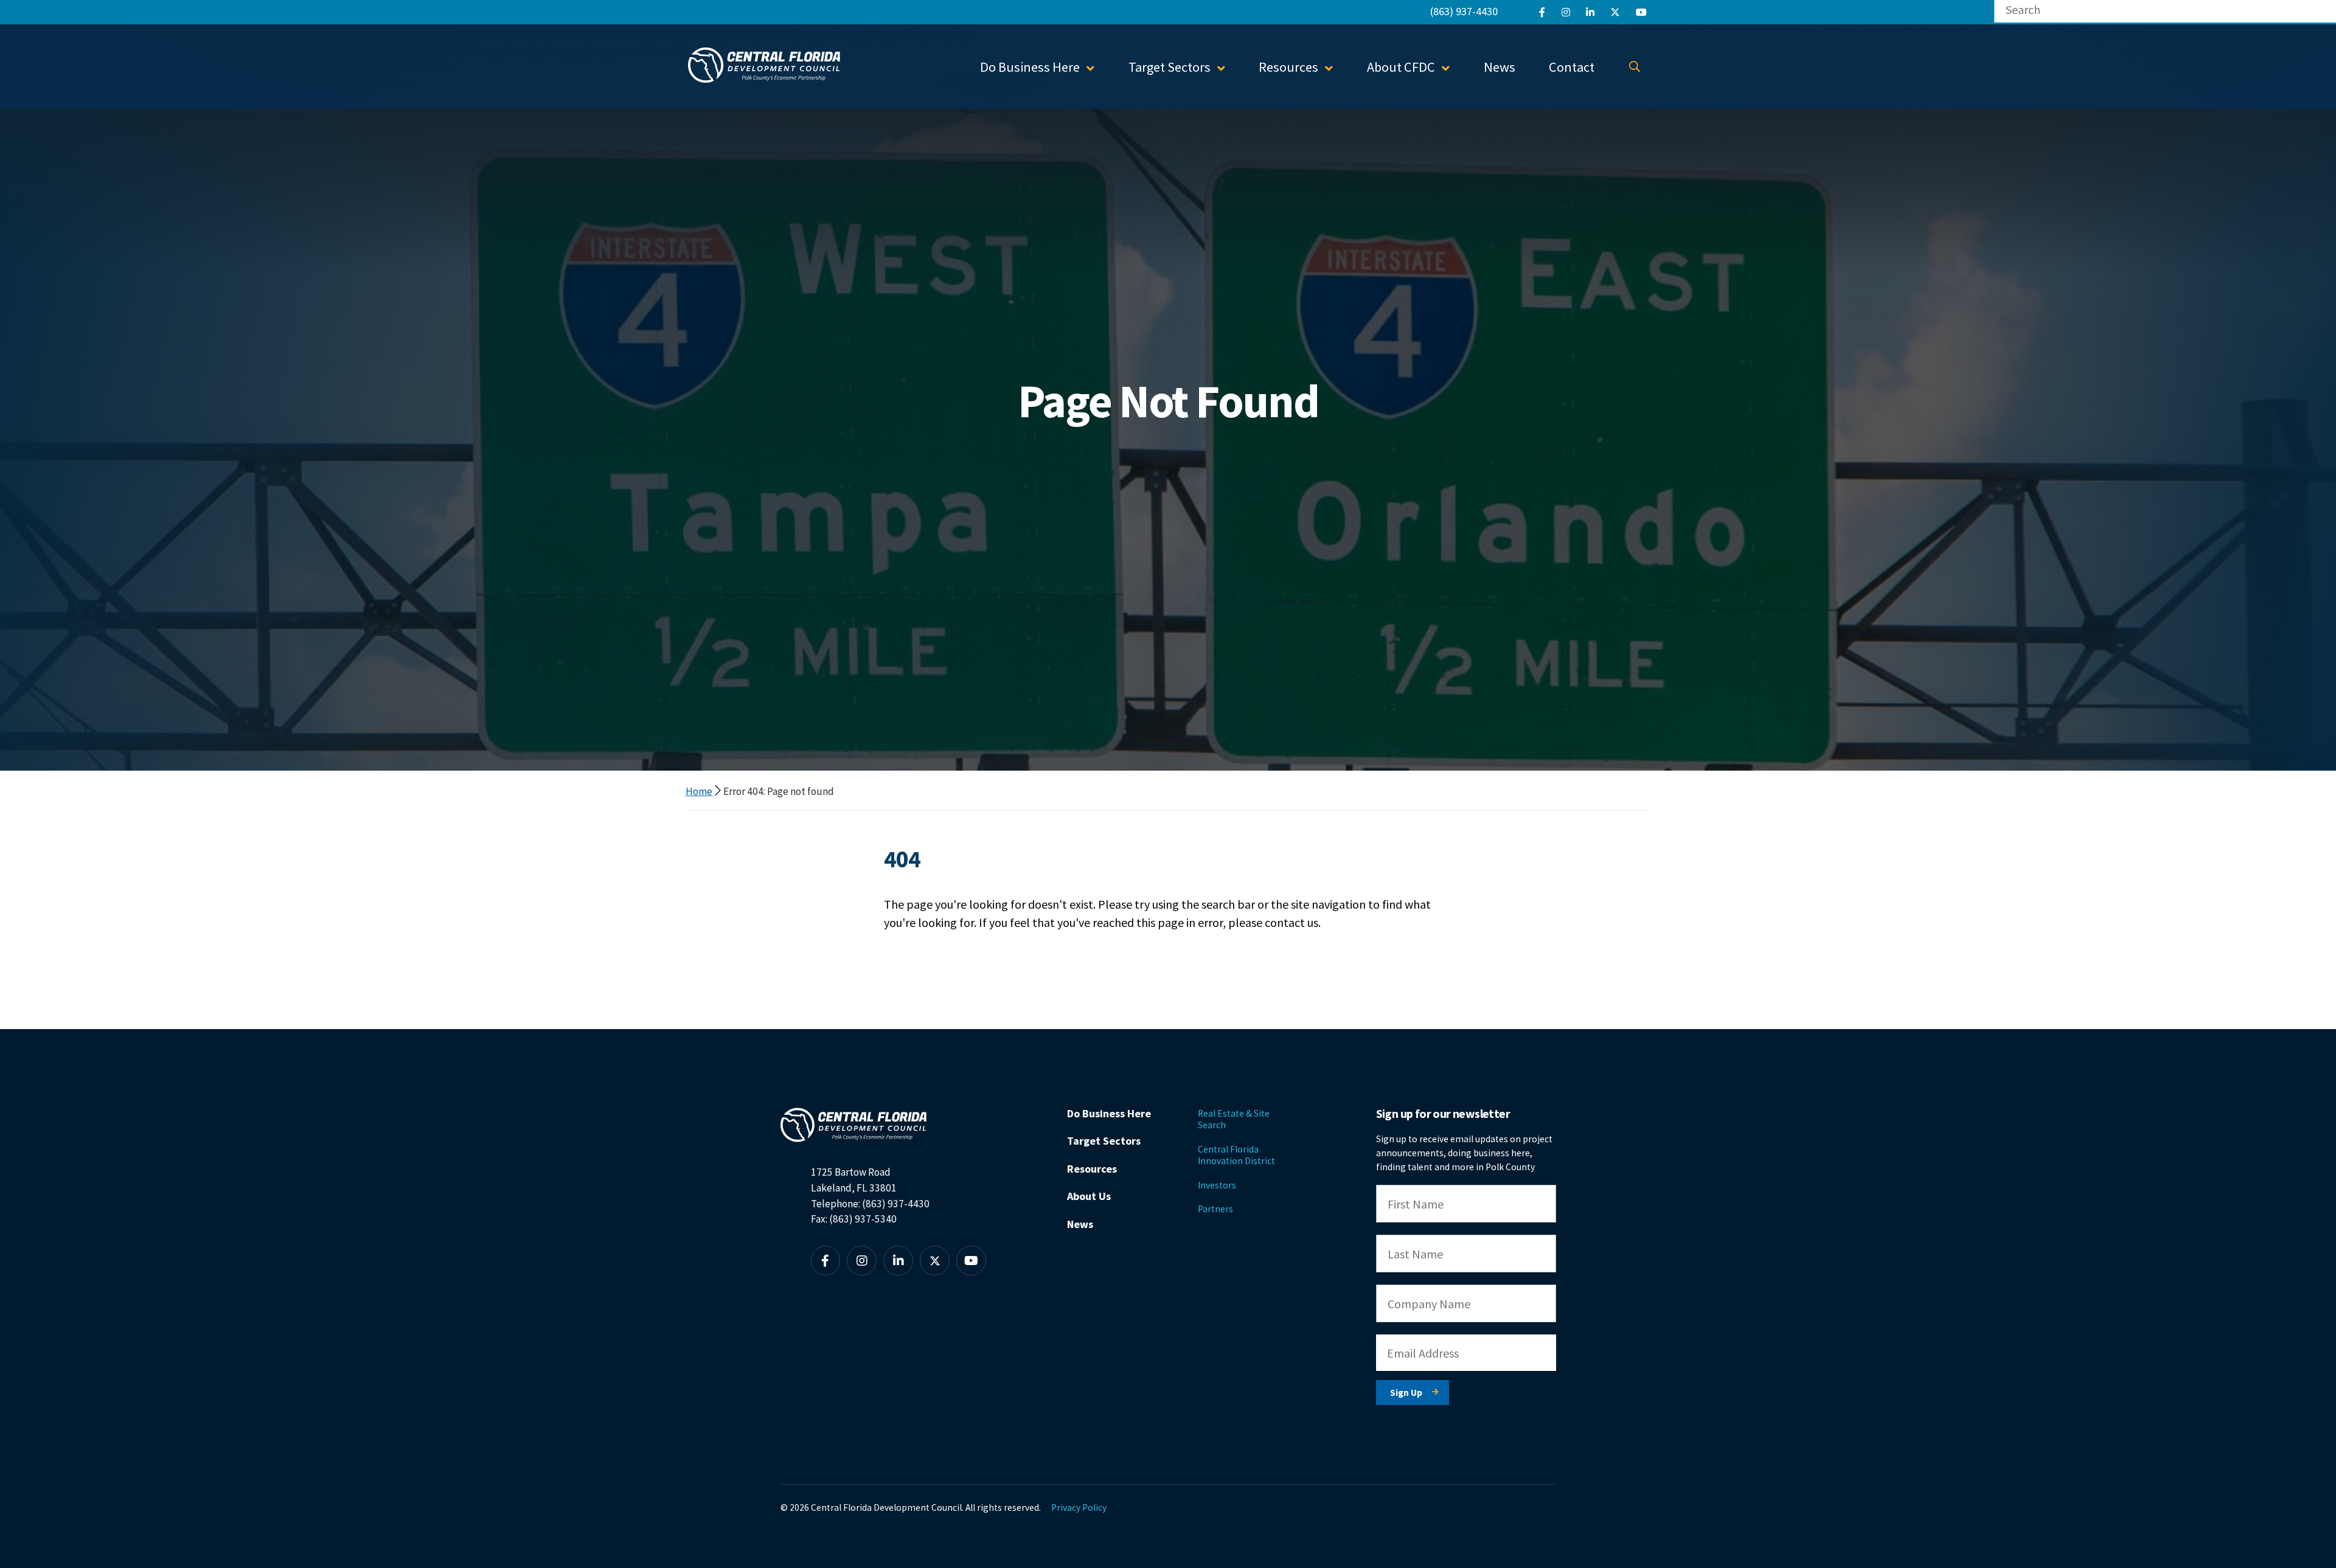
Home (699, 791)
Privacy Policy (1079, 1507)
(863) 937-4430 (1464, 11)
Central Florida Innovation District (1236, 1155)
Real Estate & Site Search (1234, 1119)
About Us (1089, 1196)
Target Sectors (1104, 1141)
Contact (1572, 67)
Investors (1217, 1185)
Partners (1215, 1209)
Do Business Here (1109, 1113)
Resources (1092, 1169)
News (1500, 67)
